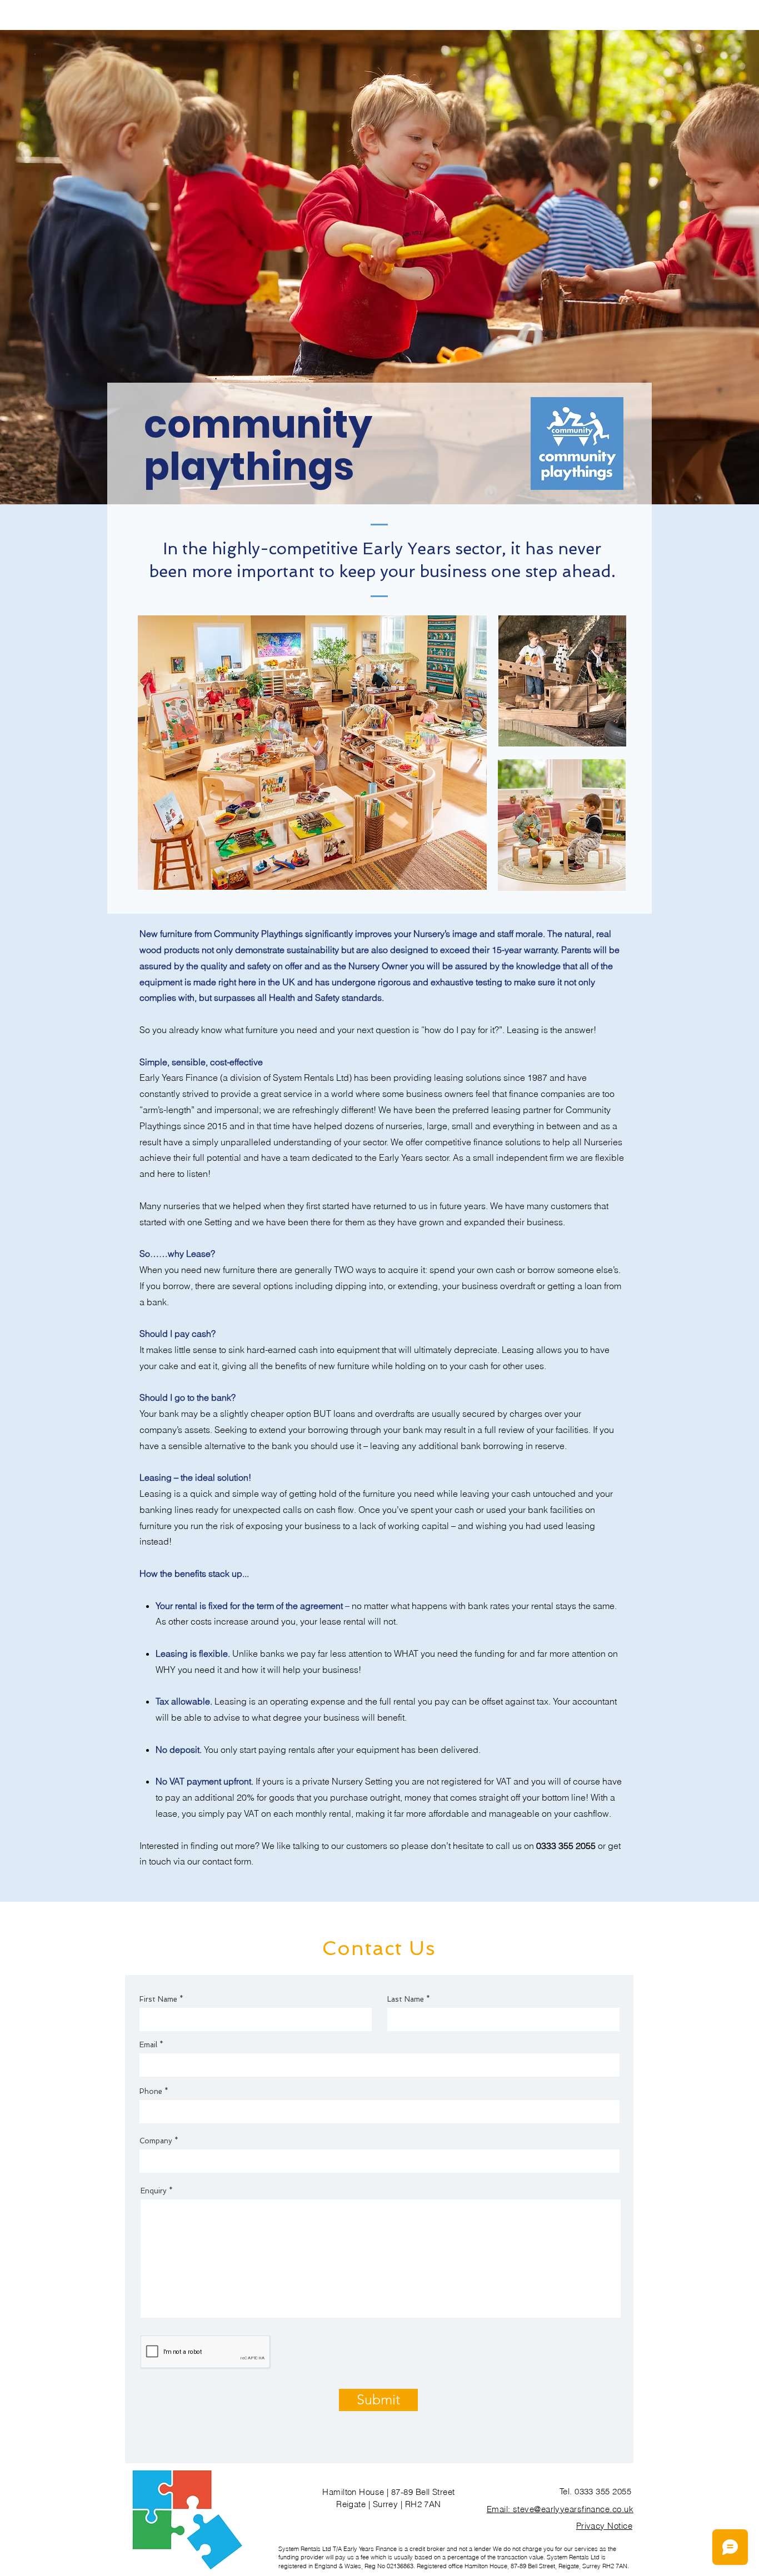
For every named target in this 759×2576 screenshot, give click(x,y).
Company (156, 2141)
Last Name (406, 1999)
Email (148, 2045)
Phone (151, 2091)
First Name (158, 1999)
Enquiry (154, 2191)
